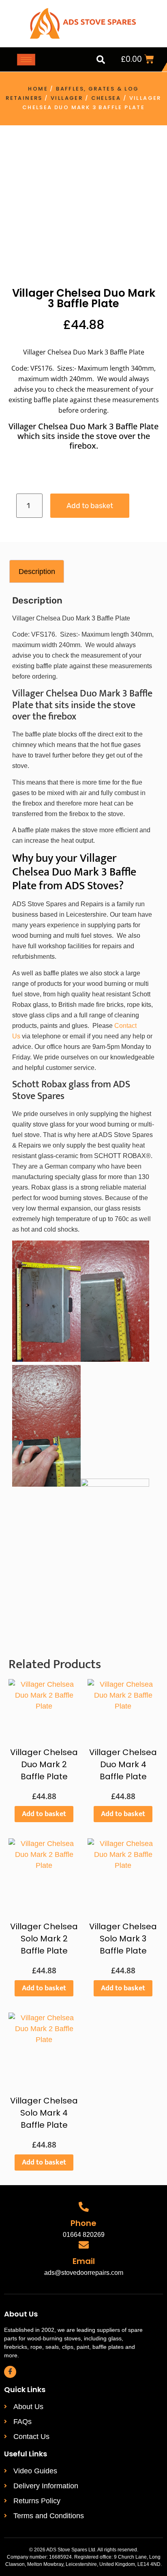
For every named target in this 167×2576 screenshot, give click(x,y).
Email (84, 2261)
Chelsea (106, 98)
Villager (67, 98)
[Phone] (84, 2207)
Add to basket (90, 506)
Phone (83, 2223)
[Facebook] (10, 2372)
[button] (101, 59)
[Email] (84, 2245)
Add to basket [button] (44, 1814)
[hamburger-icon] (26, 60)
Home (38, 89)
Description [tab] (37, 572)
